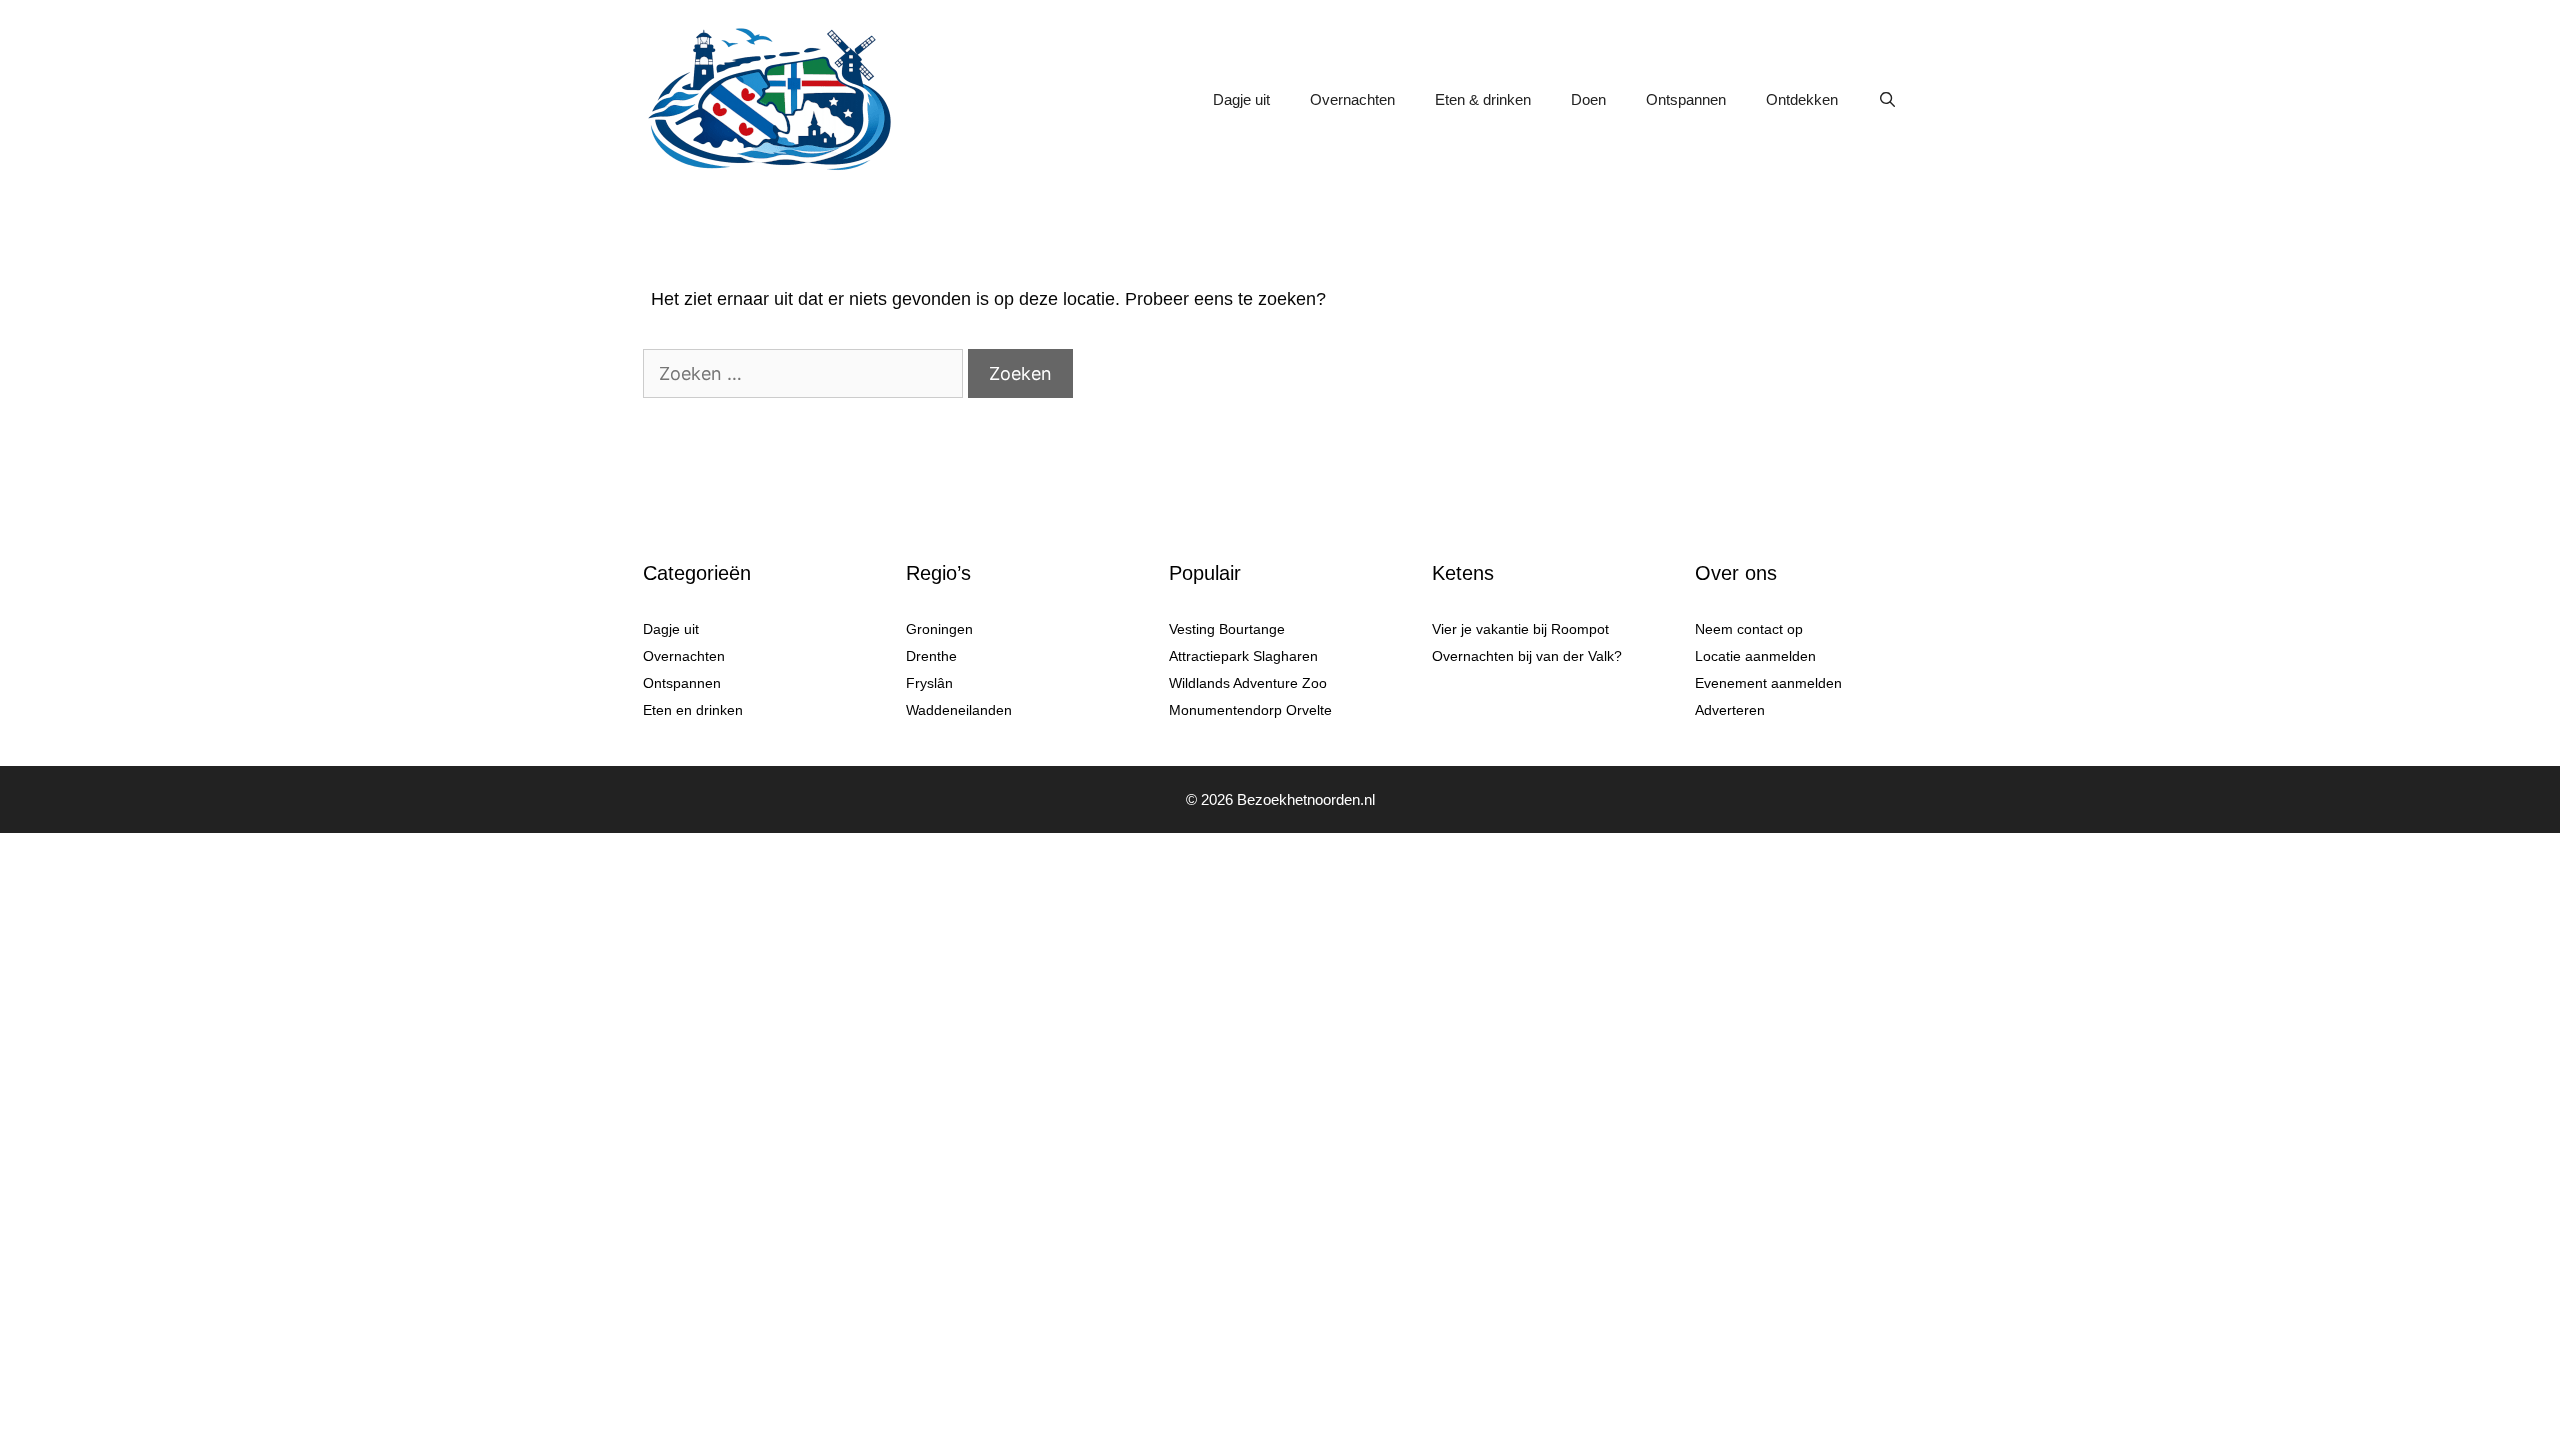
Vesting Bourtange (1227, 629)
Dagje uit (1241, 99)
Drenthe (931, 656)
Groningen (939, 629)
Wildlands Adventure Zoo (1248, 683)
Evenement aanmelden (1768, 683)
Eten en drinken (693, 710)
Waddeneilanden (959, 710)
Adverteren (1730, 710)
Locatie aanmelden (1755, 656)
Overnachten (1352, 99)
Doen (1588, 99)
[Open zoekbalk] (1887, 100)
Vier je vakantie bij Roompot (1520, 629)
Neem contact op (1749, 629)
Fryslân (929, 683)
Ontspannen (1686, 99)
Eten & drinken (1483, 99)
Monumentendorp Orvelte (1250, 710)
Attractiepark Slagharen (1243, 656)
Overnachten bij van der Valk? (1527, 656)
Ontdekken (1802, 99)
